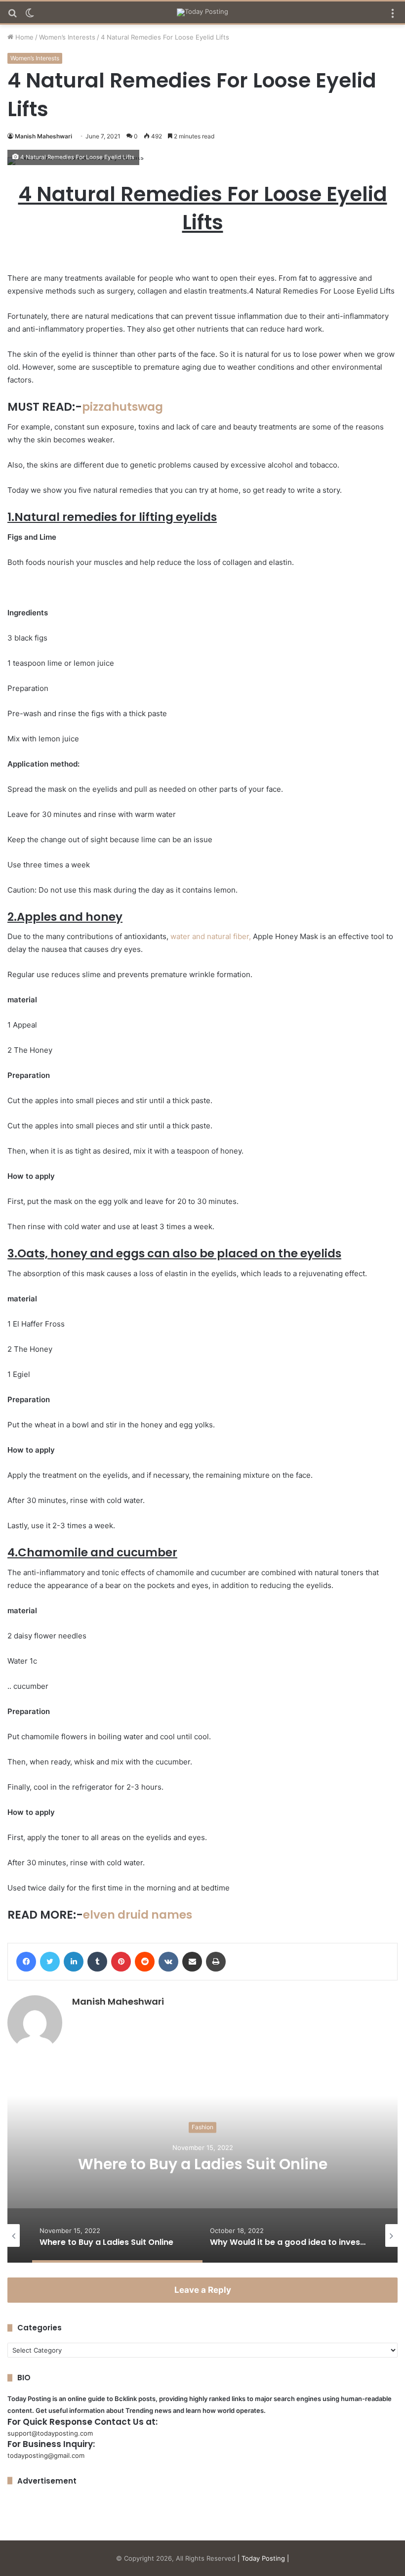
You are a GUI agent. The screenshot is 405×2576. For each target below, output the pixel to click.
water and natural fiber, (211, 936)
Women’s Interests (67, 37)
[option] (202, 2164)
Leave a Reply (203, 2290)
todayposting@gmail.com (46, 2455)
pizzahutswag (122, 407)
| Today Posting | (263, 2558)
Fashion (202, 2127)
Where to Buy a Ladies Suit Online (203, 2164)
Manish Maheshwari (43, 136)
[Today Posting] (202, 12)
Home (23, 37)
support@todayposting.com (50, 2433)
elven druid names (138, 1915)
